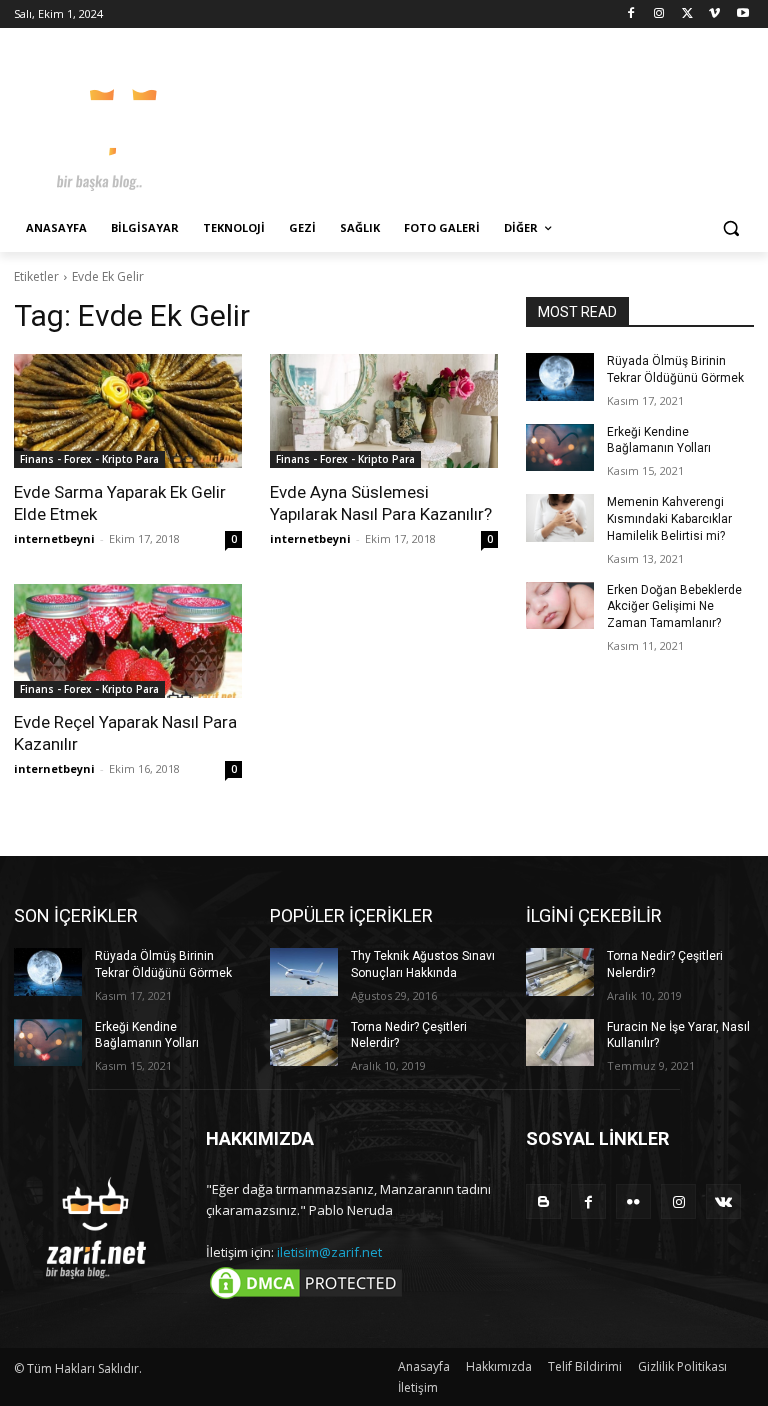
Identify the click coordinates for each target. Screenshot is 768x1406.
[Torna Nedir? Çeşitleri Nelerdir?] (304, 1043)
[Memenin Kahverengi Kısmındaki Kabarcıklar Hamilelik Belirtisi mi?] (560, 518)
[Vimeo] (714, 14)
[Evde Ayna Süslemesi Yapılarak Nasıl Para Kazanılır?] (384, 411)
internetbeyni (54, 538)
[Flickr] (633, 1201)
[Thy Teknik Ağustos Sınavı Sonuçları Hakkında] (304, 972)
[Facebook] (631, 14)
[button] (730, 228)
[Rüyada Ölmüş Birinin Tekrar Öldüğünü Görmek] (560, 377)
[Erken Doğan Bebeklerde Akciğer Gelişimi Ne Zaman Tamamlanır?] (560, 606)
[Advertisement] (520, 120)
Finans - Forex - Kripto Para (89, 459)
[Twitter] (687, 14)
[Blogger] (543, 1201)
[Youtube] (742, 14)
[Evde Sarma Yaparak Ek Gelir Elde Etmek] (128, 411)
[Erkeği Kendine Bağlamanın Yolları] (560, 448)
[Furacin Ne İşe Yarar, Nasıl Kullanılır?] (560, 1043)
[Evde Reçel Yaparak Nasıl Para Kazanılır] (128, 641)
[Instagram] (659, 14)
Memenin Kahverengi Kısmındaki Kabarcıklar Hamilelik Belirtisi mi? (669, 519)
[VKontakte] (723, 1201)
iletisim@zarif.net (329, 1252)
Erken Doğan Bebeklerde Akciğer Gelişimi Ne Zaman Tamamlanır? (674, 607)
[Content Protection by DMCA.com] (306, 1298)
